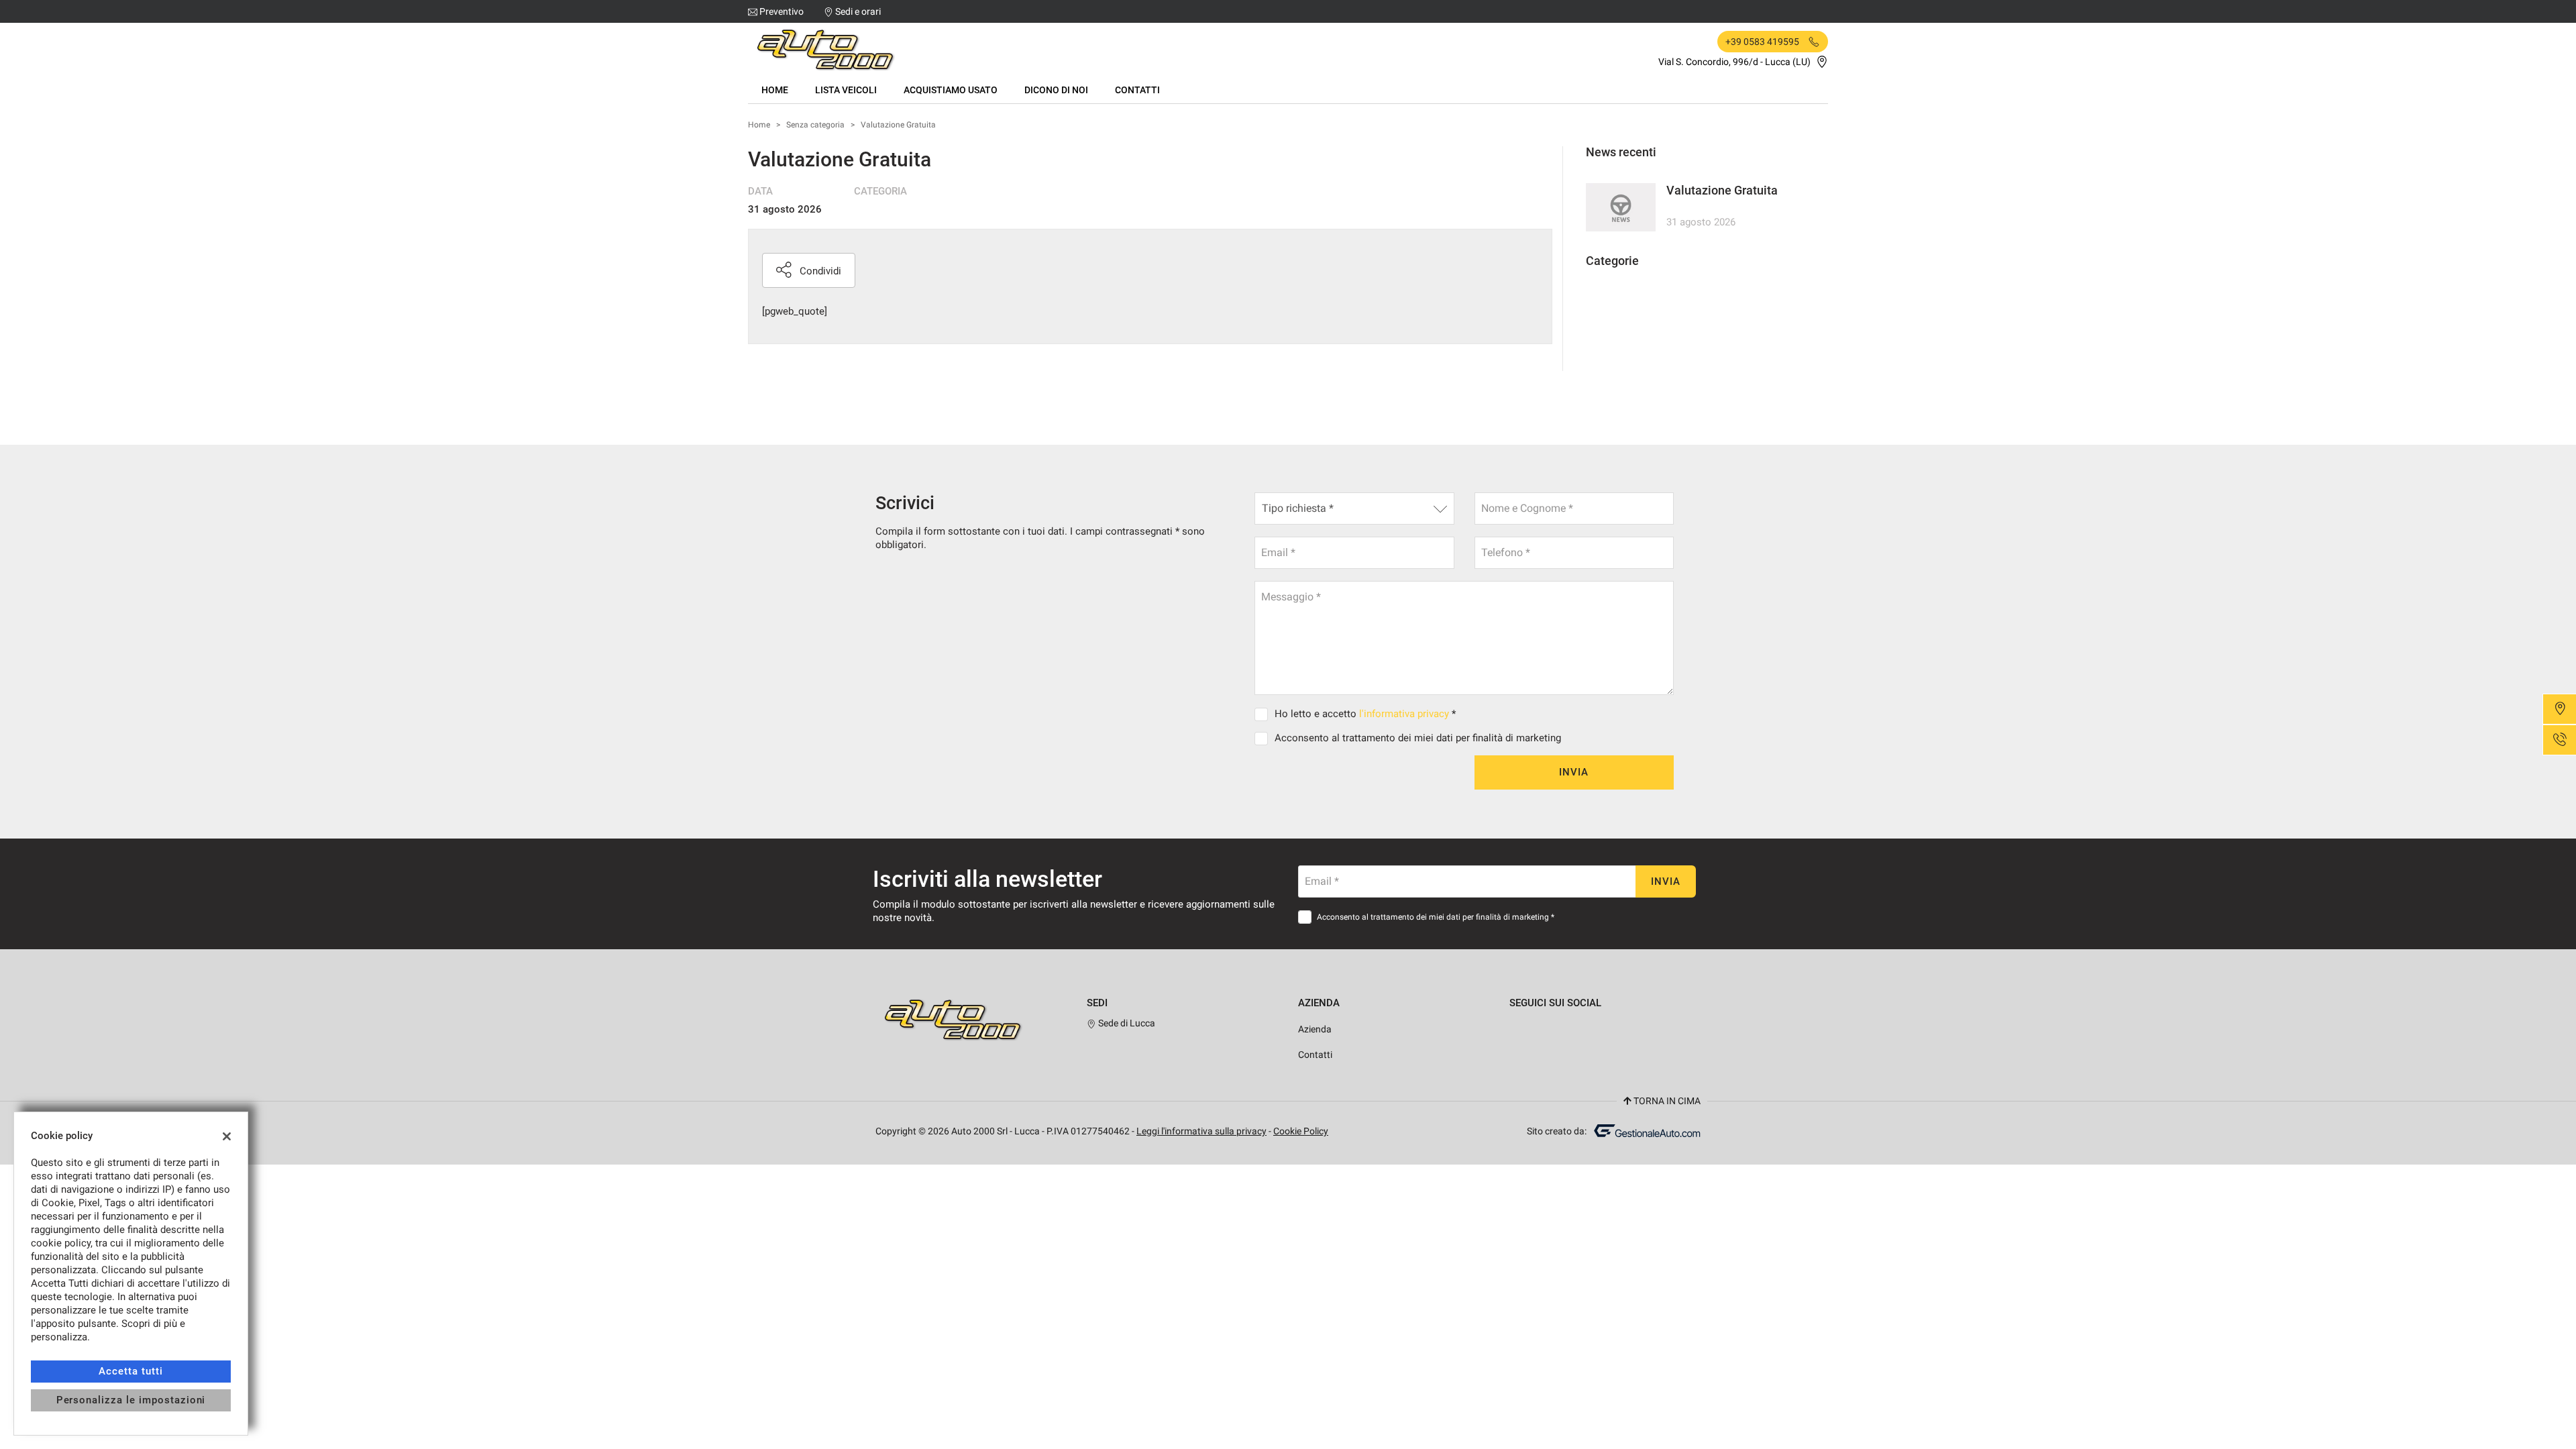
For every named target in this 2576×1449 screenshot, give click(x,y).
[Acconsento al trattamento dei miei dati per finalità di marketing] (1264, 738)
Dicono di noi (1056, 90)
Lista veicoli (846, 90)
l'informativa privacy (1404, 714)
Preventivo (782, 11)
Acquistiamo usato (951, 90)
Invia (1574, 772)
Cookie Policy (1301, 1131)
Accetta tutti (130, 1371)
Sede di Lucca (1126, 1023)
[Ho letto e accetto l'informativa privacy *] (1264, 714)
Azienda (1315, 1029)
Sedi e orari (858, 11)
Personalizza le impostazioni (131, 1400)
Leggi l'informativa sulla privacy (1201, 1131)
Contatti (1137, 90)
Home (775, 90)
